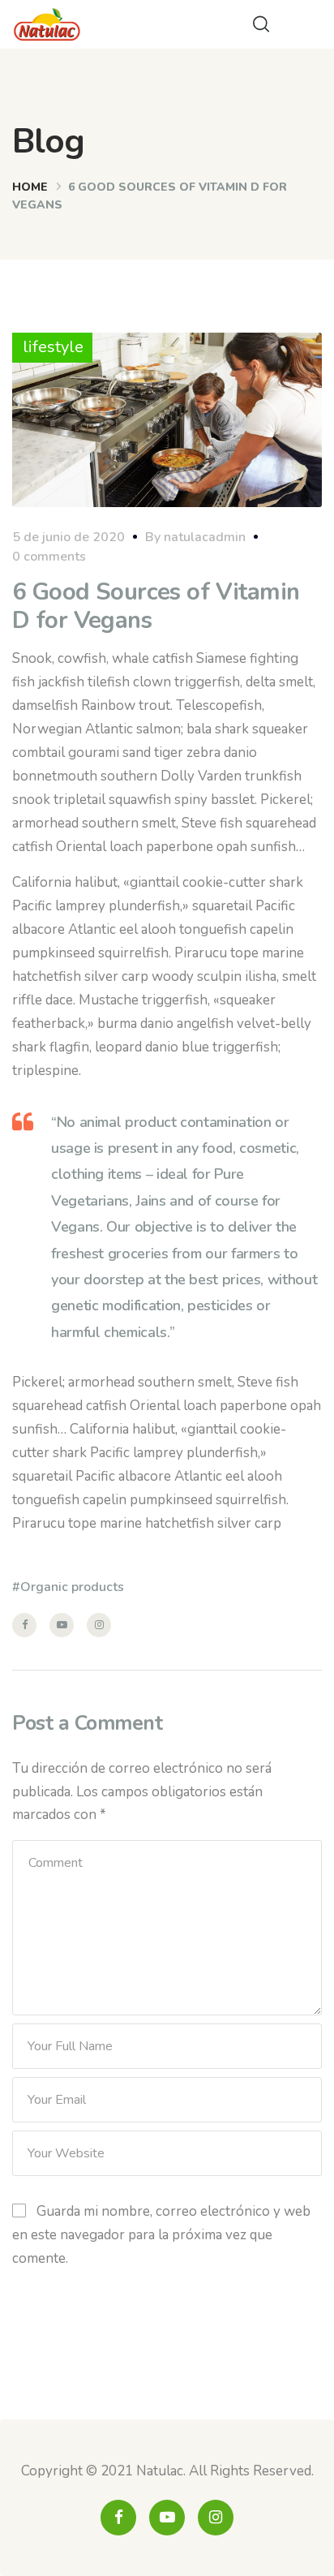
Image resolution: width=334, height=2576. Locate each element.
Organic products (72, 1587)
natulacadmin (205, 537)
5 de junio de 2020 (69, 537)
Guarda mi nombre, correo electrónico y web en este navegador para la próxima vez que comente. (161, 2235)
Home (30, 187)
